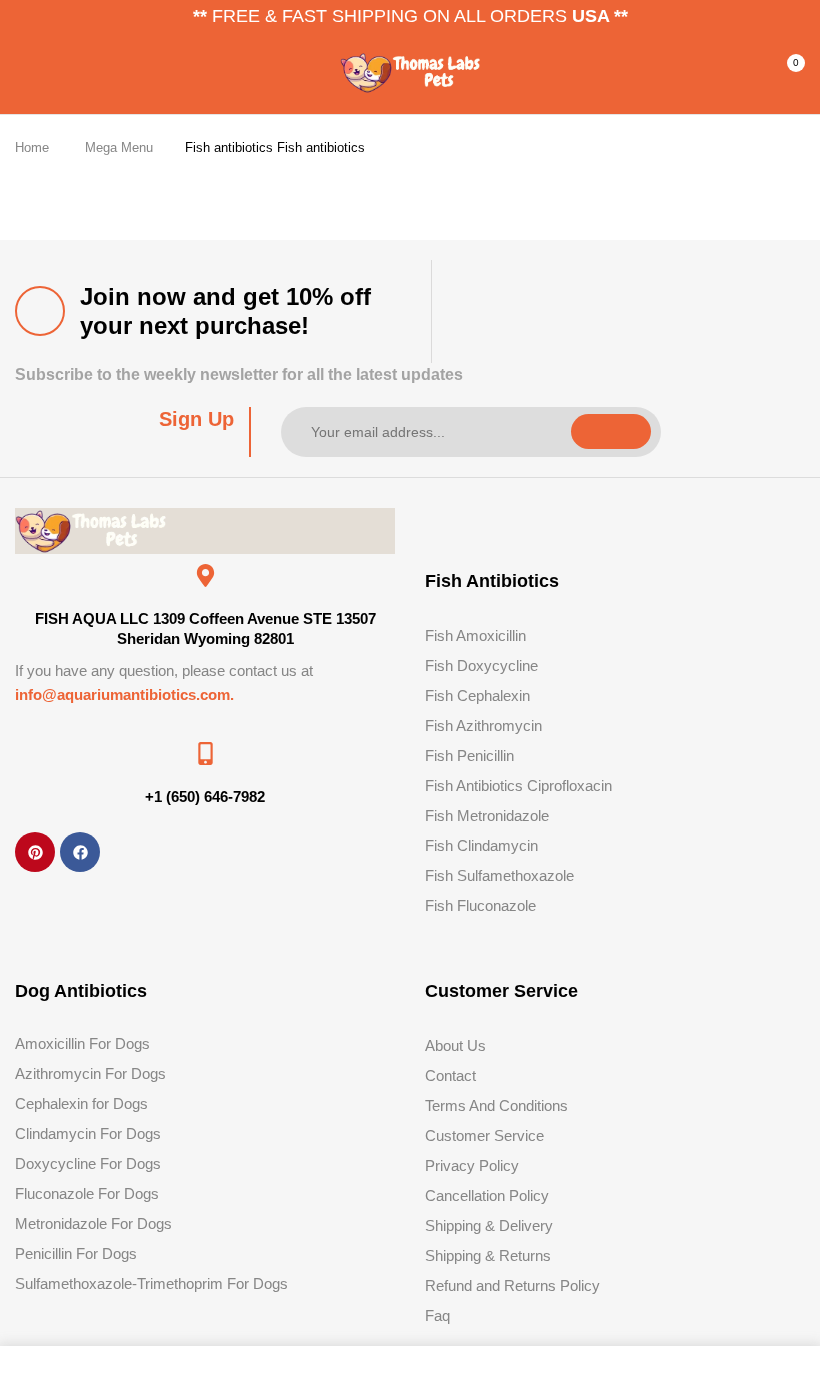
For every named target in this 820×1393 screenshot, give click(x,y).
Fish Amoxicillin (475, 635)
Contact (450, 1075)
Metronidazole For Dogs (93, 1223)
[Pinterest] (35, 852)
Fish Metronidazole (487, 815)
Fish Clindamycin (481, 845)
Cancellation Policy (487, 1195)
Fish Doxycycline (481, 665)
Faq (437, 1315)
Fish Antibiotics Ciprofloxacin (518, 785)
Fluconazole (54, 1193)
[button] (787, 70)
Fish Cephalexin (477, 695)
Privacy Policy (472, 1165)
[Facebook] (80, 852)
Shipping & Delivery (489, 1225)
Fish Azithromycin (483, 725)
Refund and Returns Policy (512, 1285)
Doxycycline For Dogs (88, 1163)
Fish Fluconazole (480, 905)
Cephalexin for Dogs (81, 1103)
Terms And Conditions (496, 1105)
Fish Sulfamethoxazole (499, 875)
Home (32, 147)
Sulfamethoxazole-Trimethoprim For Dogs (151, 1283)
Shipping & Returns (488, 1255)
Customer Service (484, 1135)
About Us (455, 1045)
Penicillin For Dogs (76, 1253)
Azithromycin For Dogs (90, 1073)
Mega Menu (119, 147)
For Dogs (128, 1193)
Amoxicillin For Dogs (82, 1043)
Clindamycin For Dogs (88, 1133)
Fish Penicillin (469, 755)
